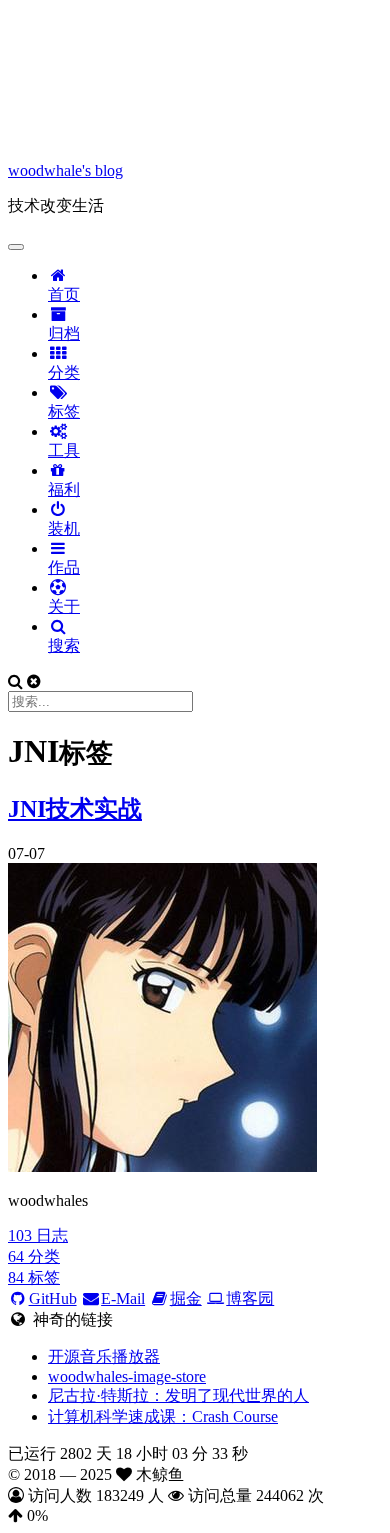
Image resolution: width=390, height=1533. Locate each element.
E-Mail (123, 1298)
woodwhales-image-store (127, 1376)
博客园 (250, 1298)
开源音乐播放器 (104, 1356)
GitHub (53, 1298)
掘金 (186, 1298)
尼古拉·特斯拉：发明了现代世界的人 (178, 1395)
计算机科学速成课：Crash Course (163, 1416)
